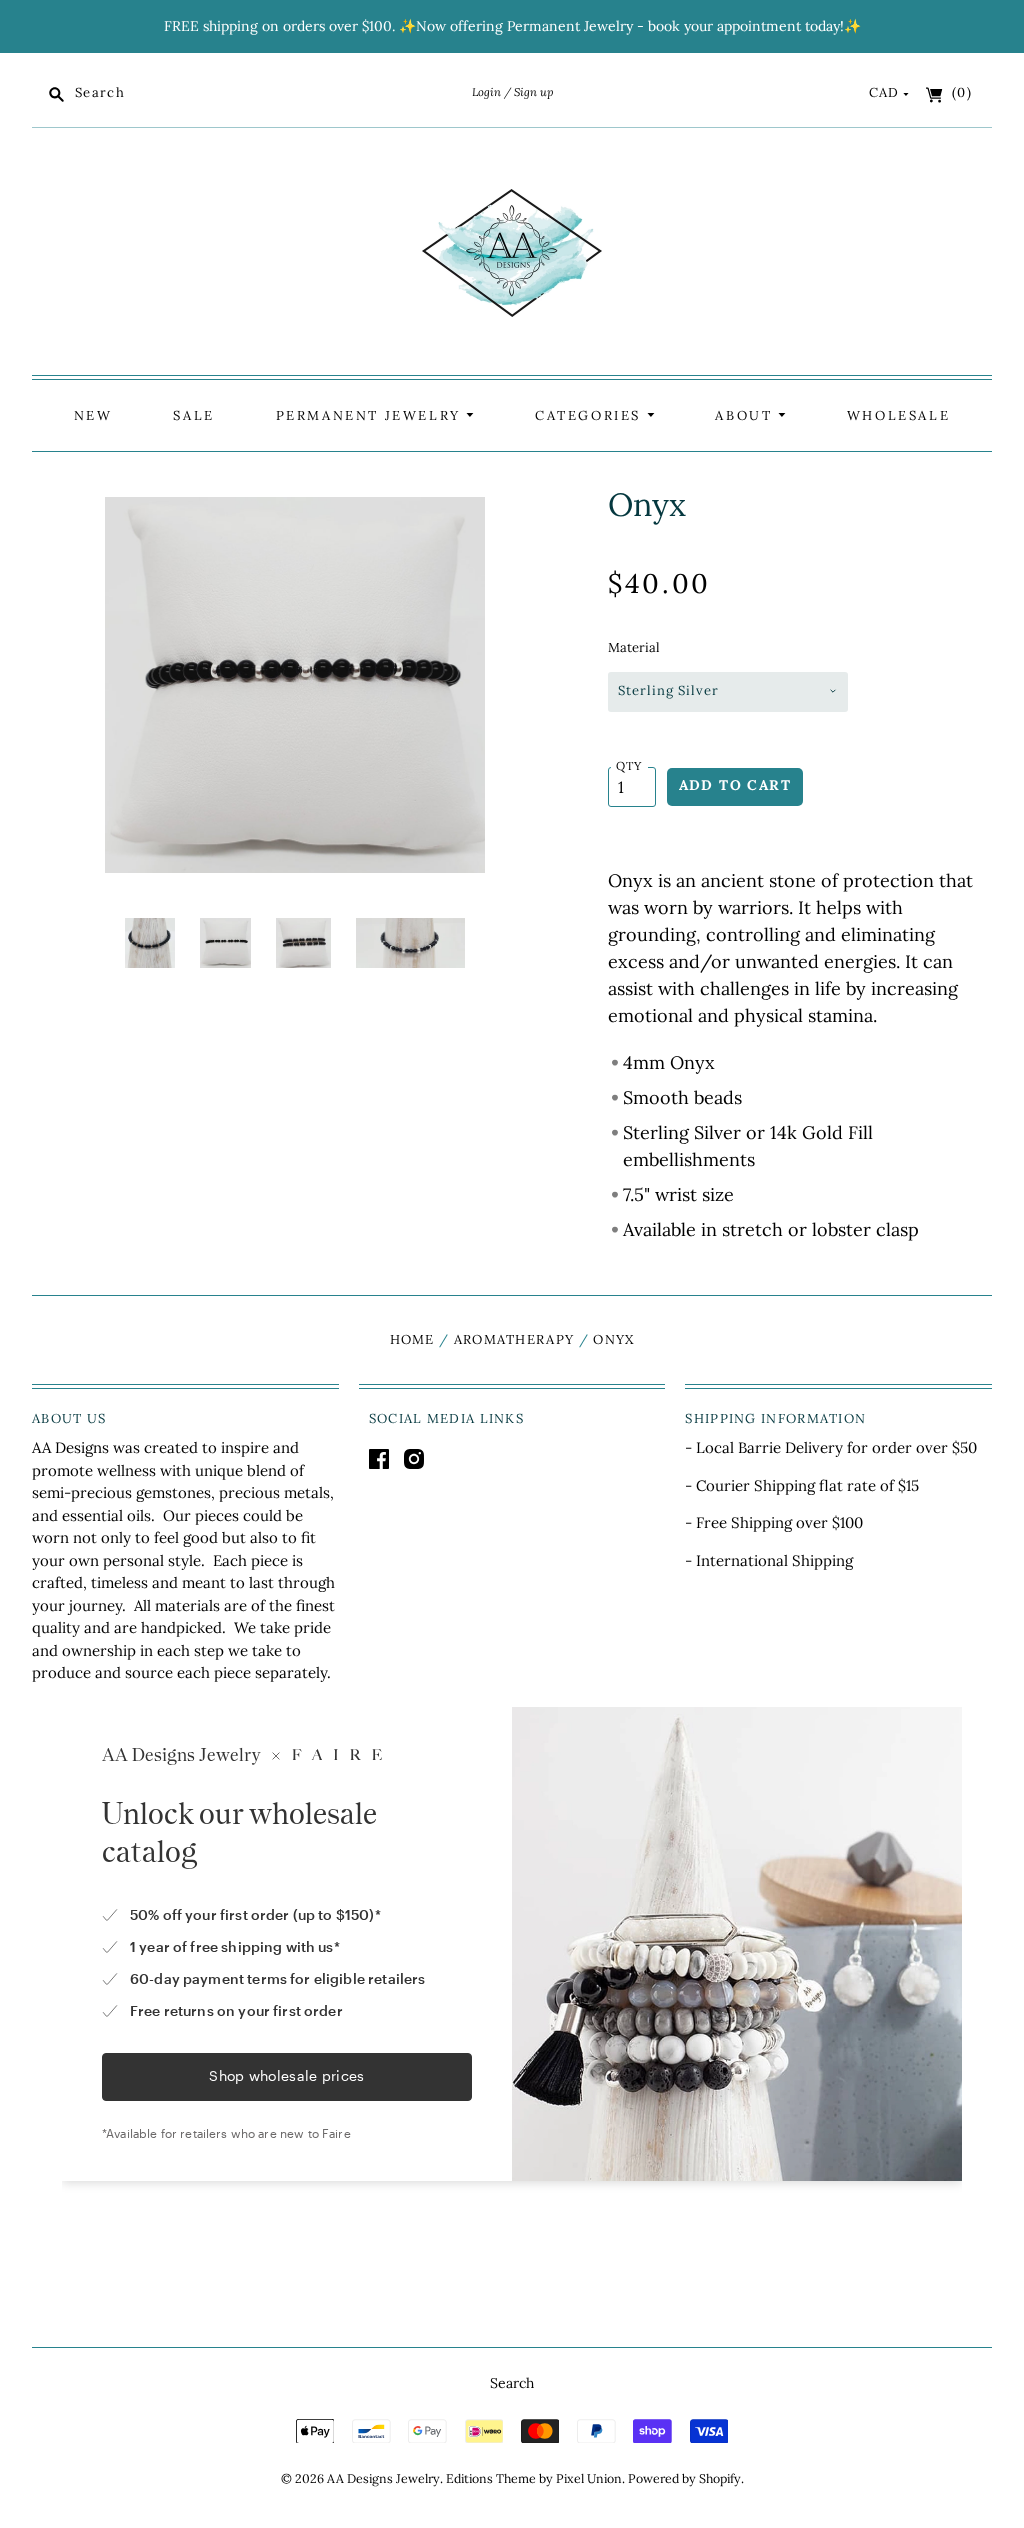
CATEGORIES (591, 415)
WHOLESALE (898, 415)
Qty (629, 765)
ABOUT (746, 415)
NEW (93, 415)
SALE (193, 415)
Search (512, 2383)
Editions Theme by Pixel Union (534, 2478)
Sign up (533, 92)
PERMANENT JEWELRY (371, 415)
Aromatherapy (514, 1339)
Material (634, 647)
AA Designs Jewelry (383, 2478)
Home (412, 1339)
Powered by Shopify (684, 2478)
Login (486, 92)
